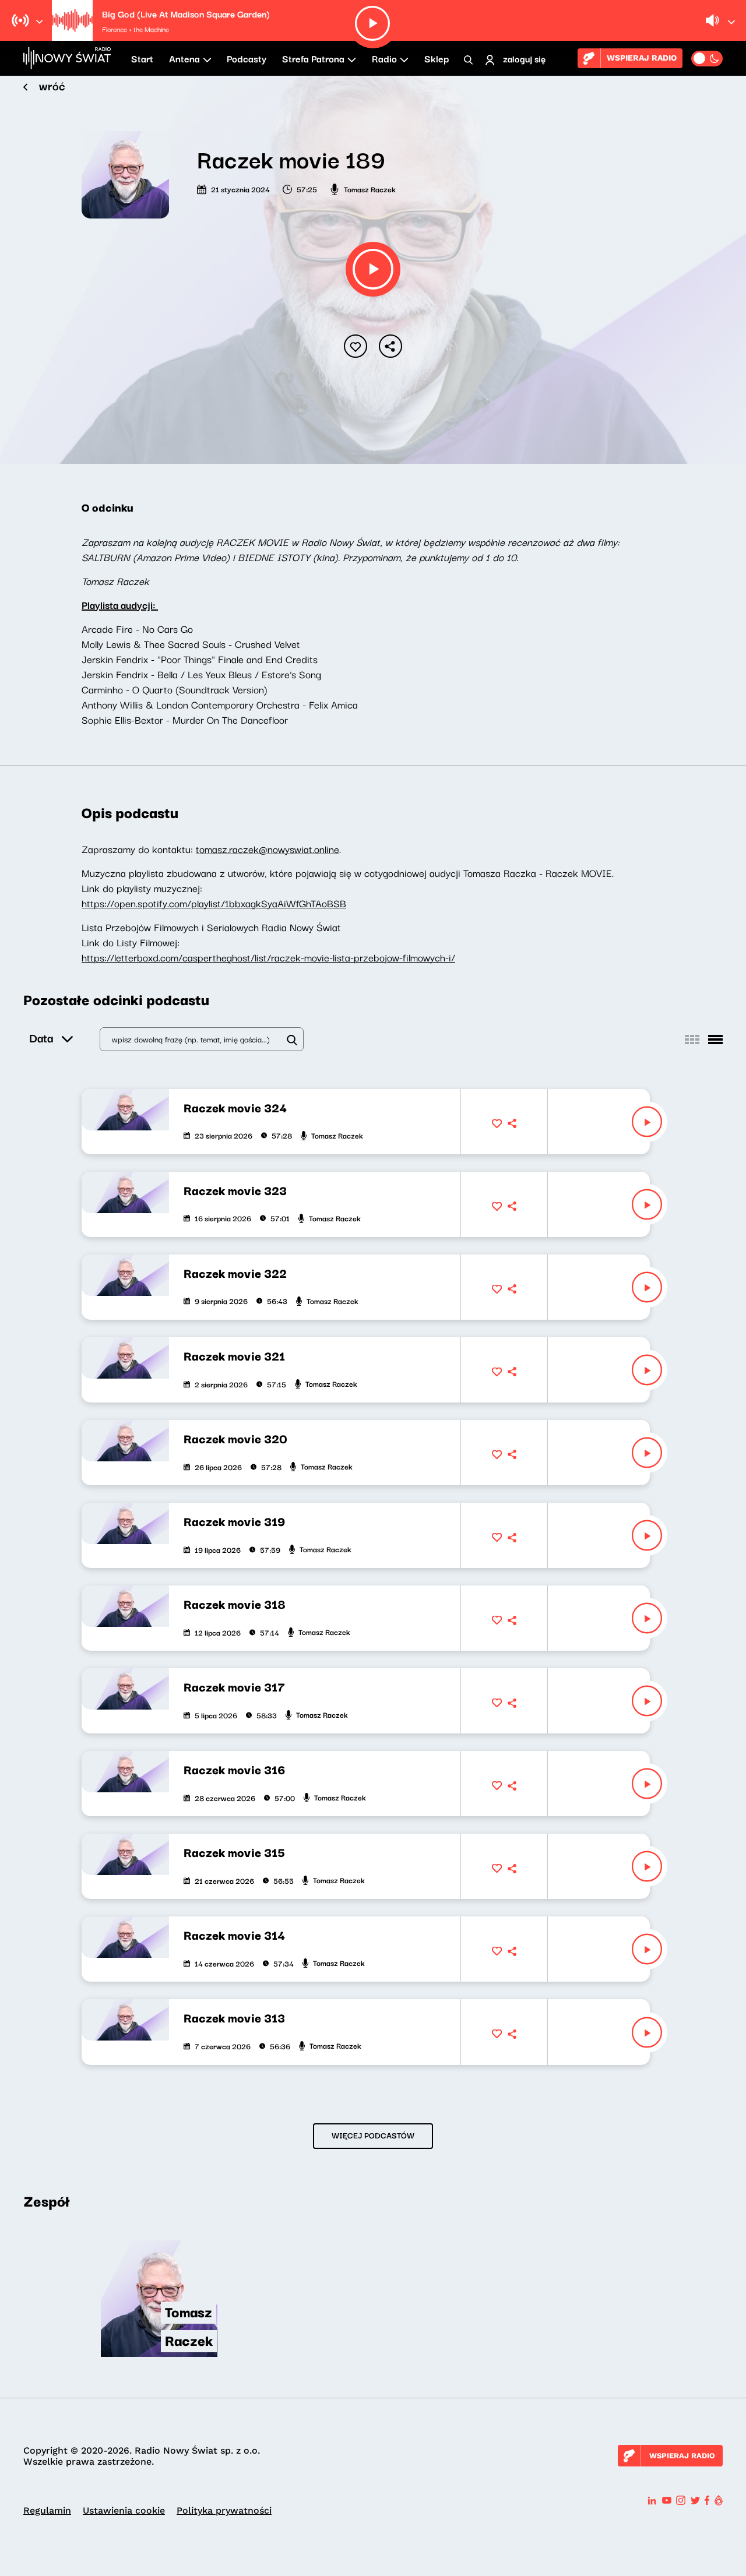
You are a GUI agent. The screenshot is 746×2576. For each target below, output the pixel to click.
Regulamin (47, 2510)
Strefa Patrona (313, 58)
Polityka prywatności (224, 2510)
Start (142, 58)
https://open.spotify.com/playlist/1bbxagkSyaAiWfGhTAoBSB (214, 903)
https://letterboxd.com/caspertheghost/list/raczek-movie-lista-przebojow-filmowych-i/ (268, 957)
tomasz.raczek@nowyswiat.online (268, 849)
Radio (384, 58)
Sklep (437, 58)
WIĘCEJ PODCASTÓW (373, 2135)
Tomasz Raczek (370, 189)
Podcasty (247, 58)
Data (41, 1037)
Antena (184, 58)
